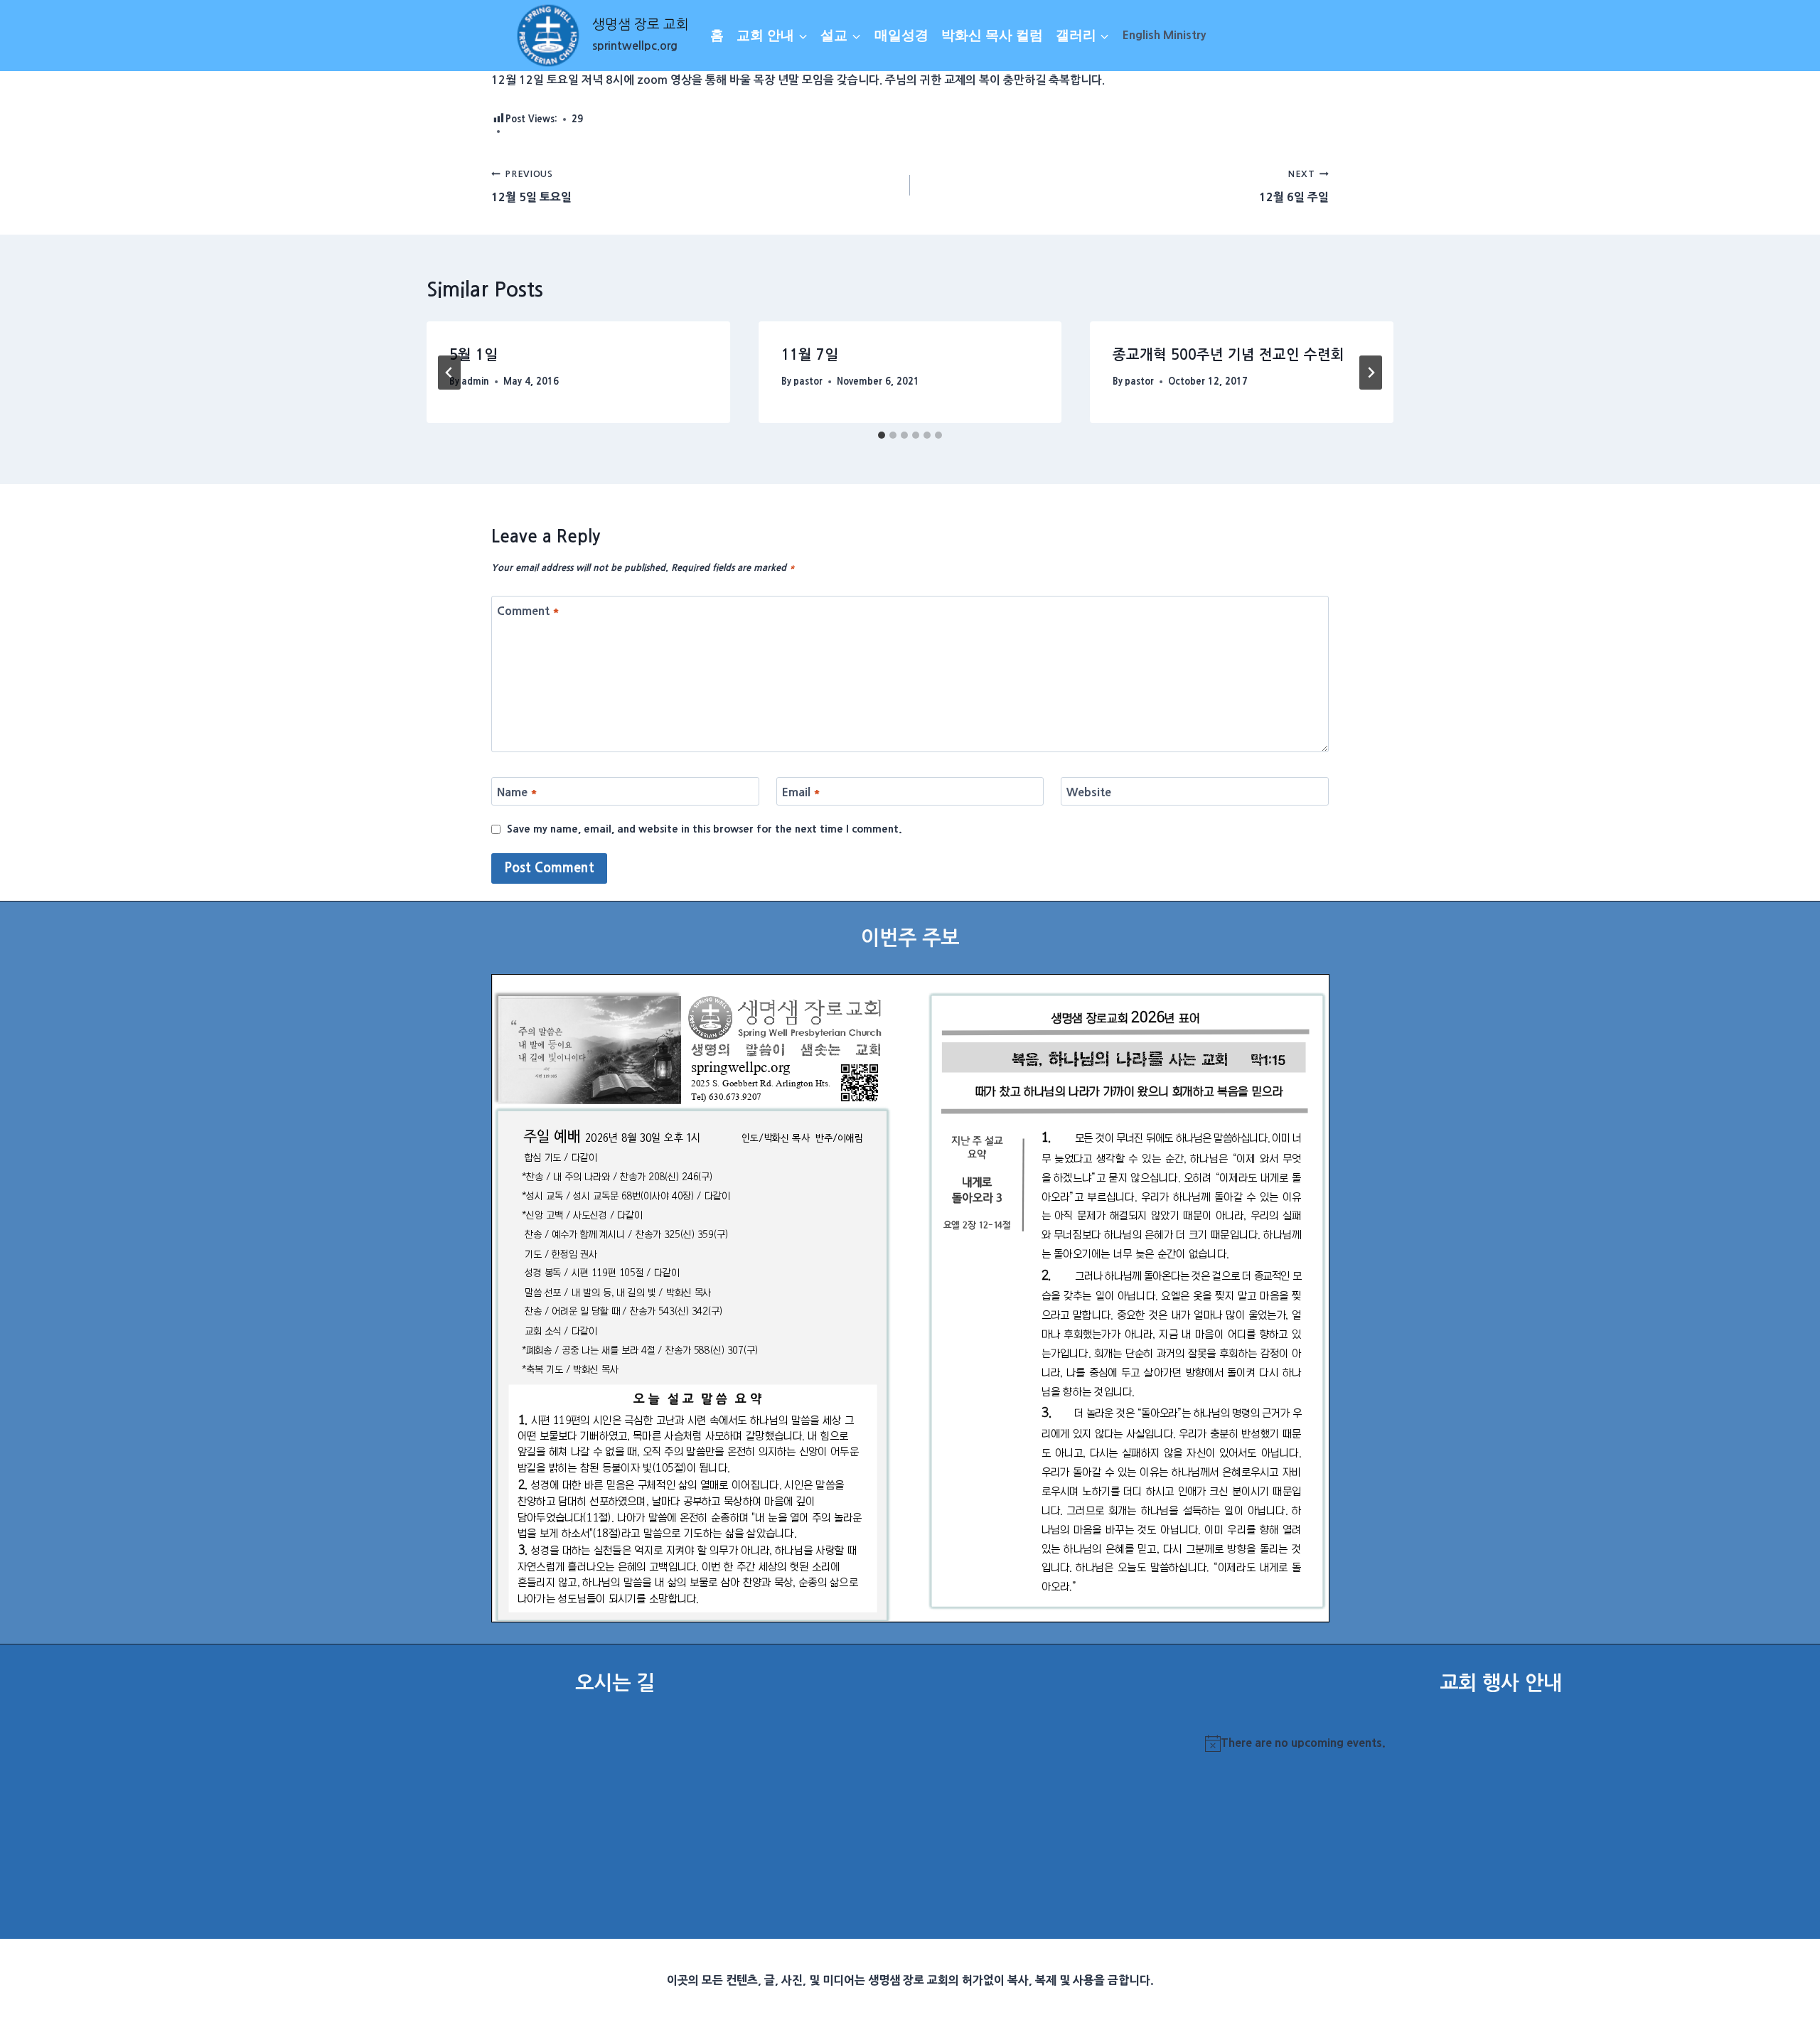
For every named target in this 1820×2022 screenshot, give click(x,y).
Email (801, 791)
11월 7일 (810, 355)
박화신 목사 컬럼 (992, 35)
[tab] (882, 435)
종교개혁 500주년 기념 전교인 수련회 (1228, 355)
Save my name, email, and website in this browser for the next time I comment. (705, 829)
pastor (808, 381)
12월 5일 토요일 (531, 186)
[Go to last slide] (449, 373)
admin (475, 381)
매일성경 (901, 35)
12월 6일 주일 (1294, 186)
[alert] (1500, 1743)
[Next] (1371, 373)
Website (1089, 791)
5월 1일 (473, 355)
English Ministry (1164, 35)
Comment (528, 610)
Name (517, 791)
